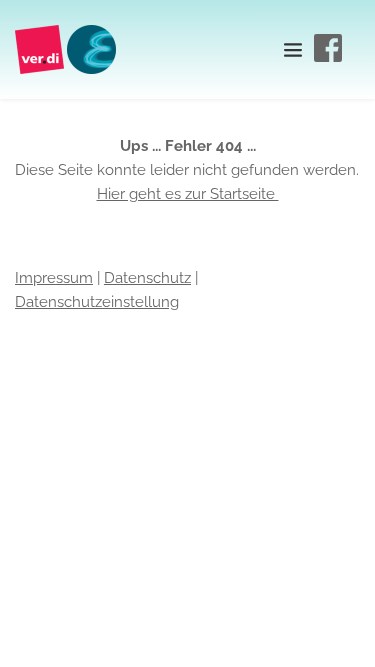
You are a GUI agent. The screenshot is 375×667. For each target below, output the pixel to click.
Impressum (54, 278)
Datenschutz (147, 278)
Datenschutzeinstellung (97, 302)
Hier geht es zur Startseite (188, 194)
